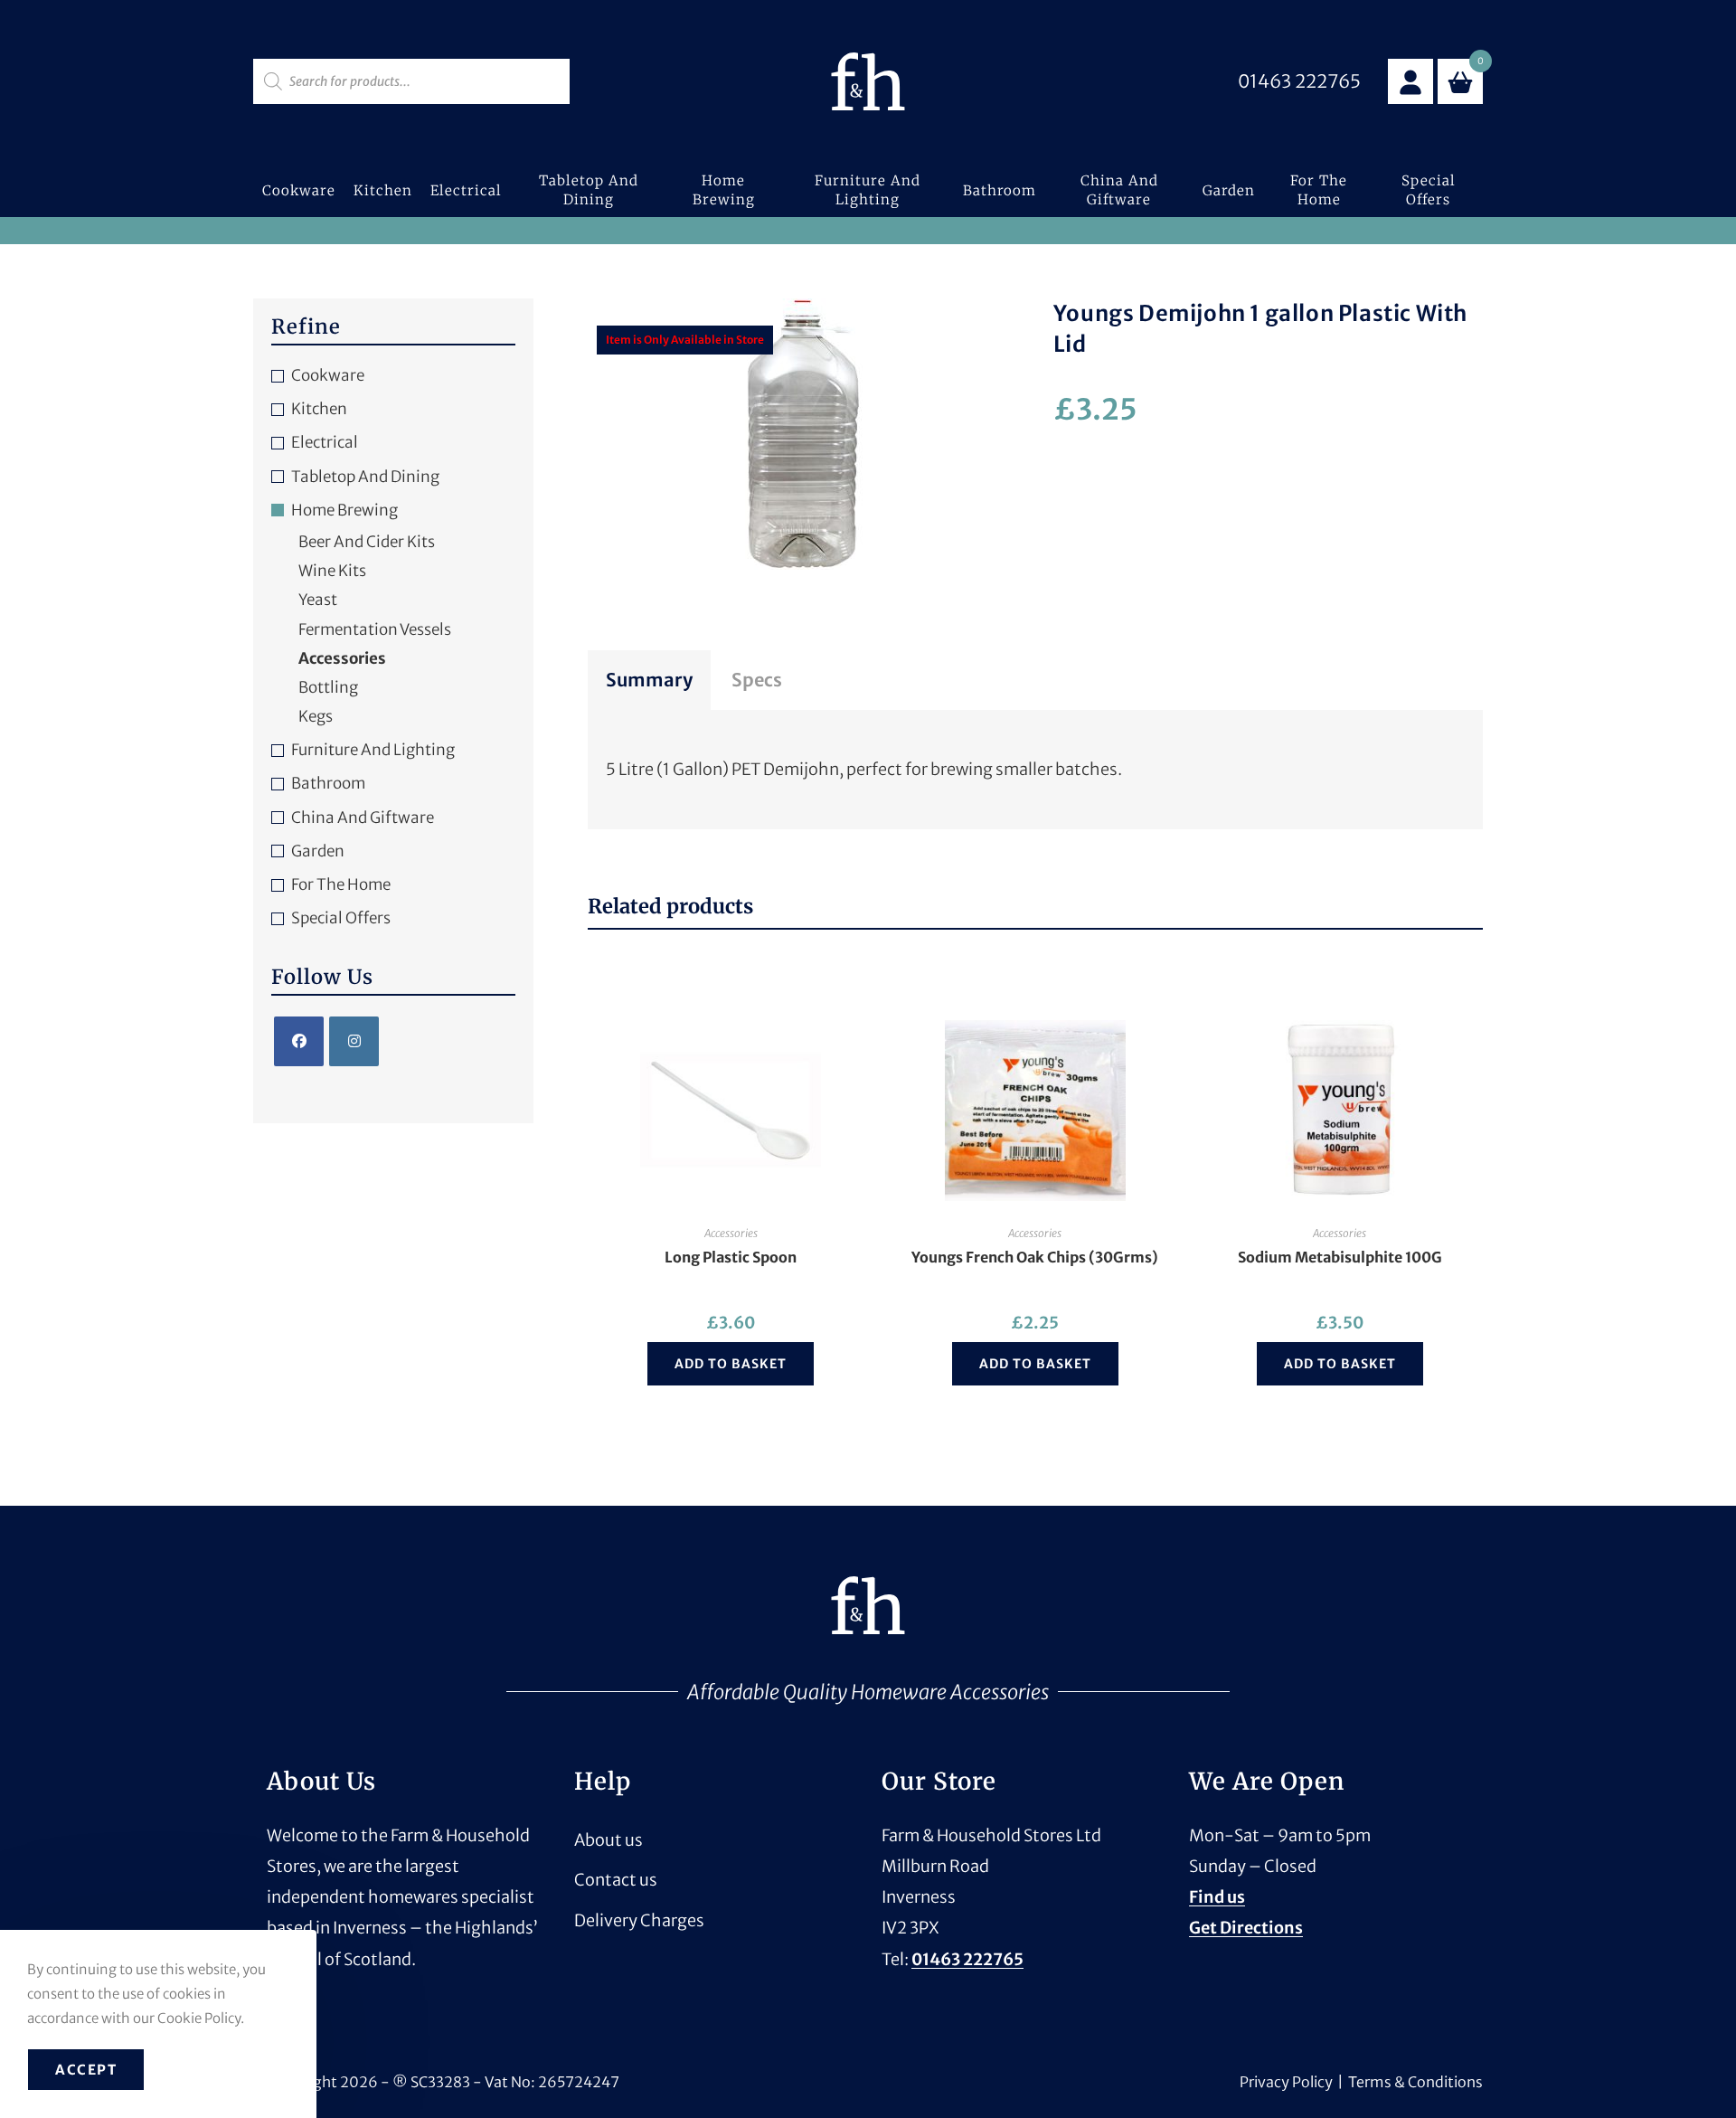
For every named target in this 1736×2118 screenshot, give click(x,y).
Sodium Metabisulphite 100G (1340, 1257)
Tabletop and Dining (365, 477)
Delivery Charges (639, 1920)
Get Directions (1246, 1928)
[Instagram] (354, 1041)
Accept (86, 2070)
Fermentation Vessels (375, 629)
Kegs (316, 716)
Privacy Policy (1286, 2082)
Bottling (328, 687)
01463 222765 (967, 1959)
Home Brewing (344, 510)
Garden (318, 851)
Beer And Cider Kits (367, 542)
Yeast (318, 600)
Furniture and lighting (373, 750)
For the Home (341, 884)
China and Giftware (363, 818)
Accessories (731, 1233)
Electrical (325, 442)
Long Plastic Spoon (731, 1257)
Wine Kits (332, 571)
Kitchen (319, 409)
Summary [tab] (649, 680)
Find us (1217, 1897)
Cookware (328, 375)
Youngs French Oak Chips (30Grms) (1035, 1257)
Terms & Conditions (1415, 2082)
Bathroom (328, 783)
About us (609, 1840)
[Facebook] (299, 1041)
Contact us (616, 1880)
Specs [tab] (757, 680)
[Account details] (1410, 81)
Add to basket (731, 1364)
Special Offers (341, 918)
